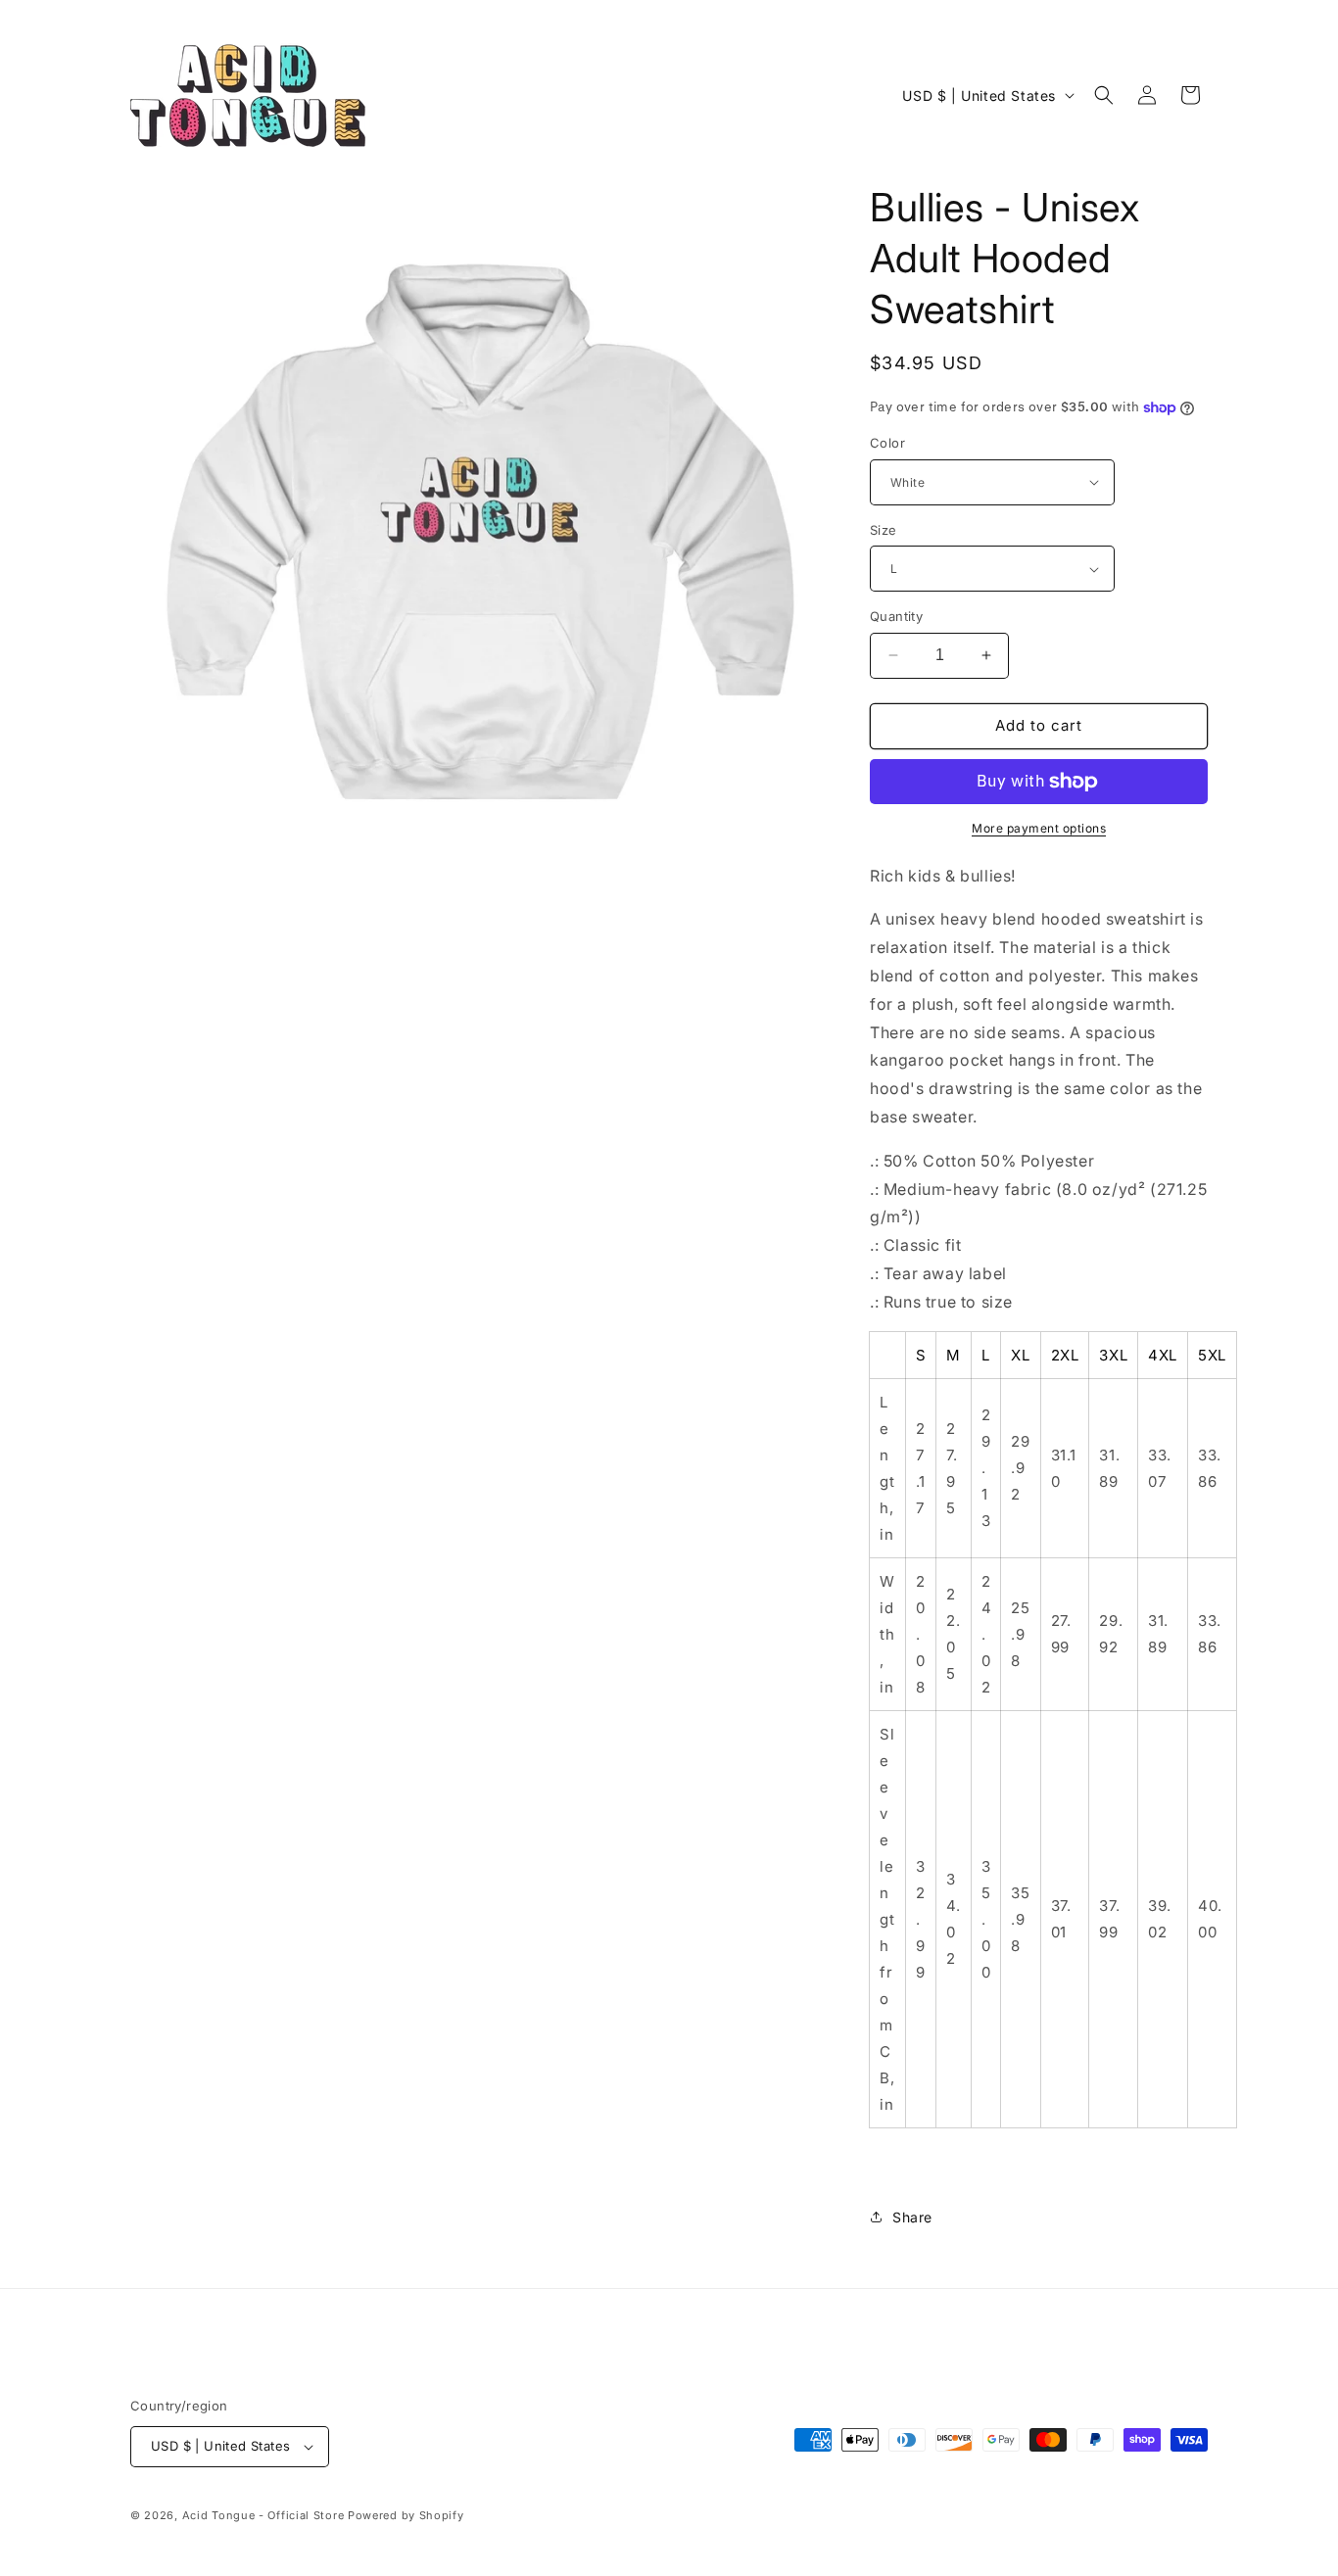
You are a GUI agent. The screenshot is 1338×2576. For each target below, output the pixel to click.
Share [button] (912, 2217)
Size (884, 530)
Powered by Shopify (406, 2515)
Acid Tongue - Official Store (263, 2515)
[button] (1104, 95)
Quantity (896, 616)
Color (887, 443)
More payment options (1039, 828)
